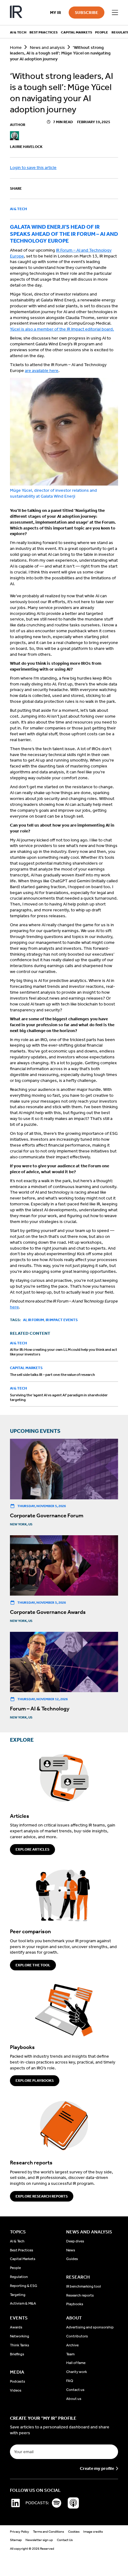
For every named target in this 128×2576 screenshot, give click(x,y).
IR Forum (36, 1320)
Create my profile (97, 2469)
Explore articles (32, 1849)
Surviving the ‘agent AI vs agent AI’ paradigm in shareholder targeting (59, 1397)
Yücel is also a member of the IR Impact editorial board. (62, 329)
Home (16, 48)
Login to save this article (33, 168)
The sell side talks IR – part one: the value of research (53, 1375)
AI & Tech (18, 209)
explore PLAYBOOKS (35, 2081)
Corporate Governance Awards (48, 1612)
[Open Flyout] (115, 13)
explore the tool (33, 1965)
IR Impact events (62, 1320)
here (14, 1307)
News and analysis (47, 48)
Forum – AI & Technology (40, 1709)
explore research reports (42, 2196)
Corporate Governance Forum (47, 1515)
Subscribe (87, 13)
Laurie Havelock (26, 147)
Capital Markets (26, 1368)
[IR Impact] (16, 13)
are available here (42, 371)
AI (25, 1320)
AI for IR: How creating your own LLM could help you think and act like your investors (64, 1352)
